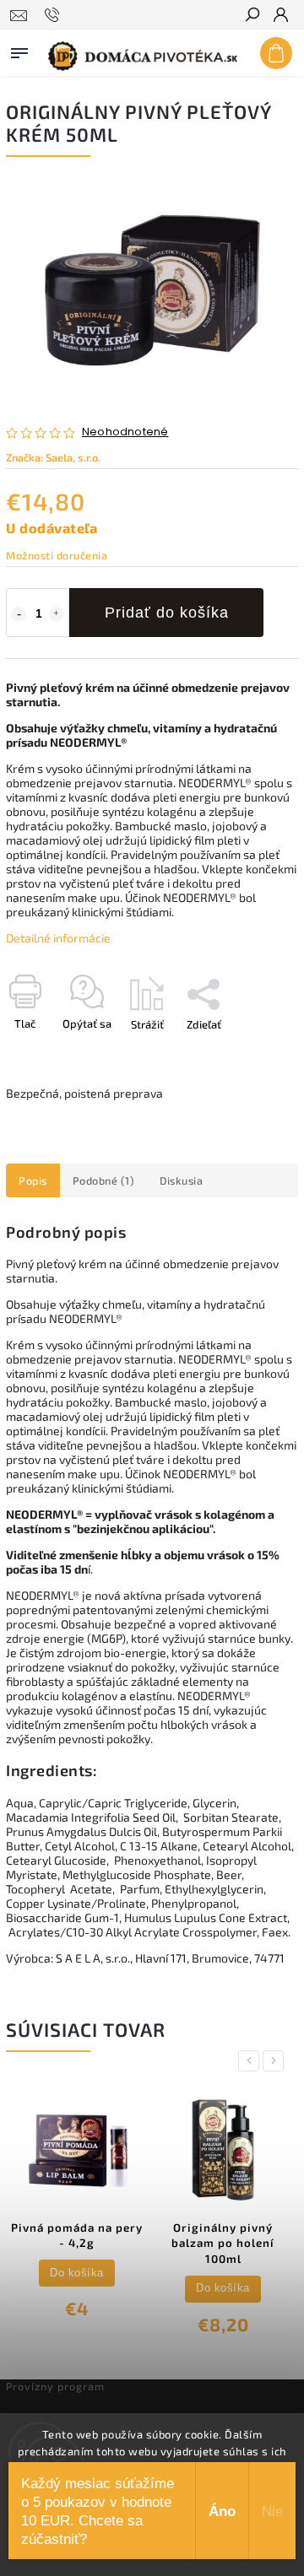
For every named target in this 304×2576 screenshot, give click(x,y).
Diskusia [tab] (181, 1180)
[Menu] (19, 50)
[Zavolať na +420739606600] (54, 15)
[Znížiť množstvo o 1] (19, 614)
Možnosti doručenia (57, 555)
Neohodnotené (125, 432)
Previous (252, 2061)
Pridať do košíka (167, 613)
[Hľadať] (252, 16)
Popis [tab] (33, 1180)
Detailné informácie (58, 938)
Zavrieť (253, 1054)
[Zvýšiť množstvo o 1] (57, 614)
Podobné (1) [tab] (104, 1180)
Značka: (53, 457)
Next (276, 2061)
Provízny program (55, 2386)
